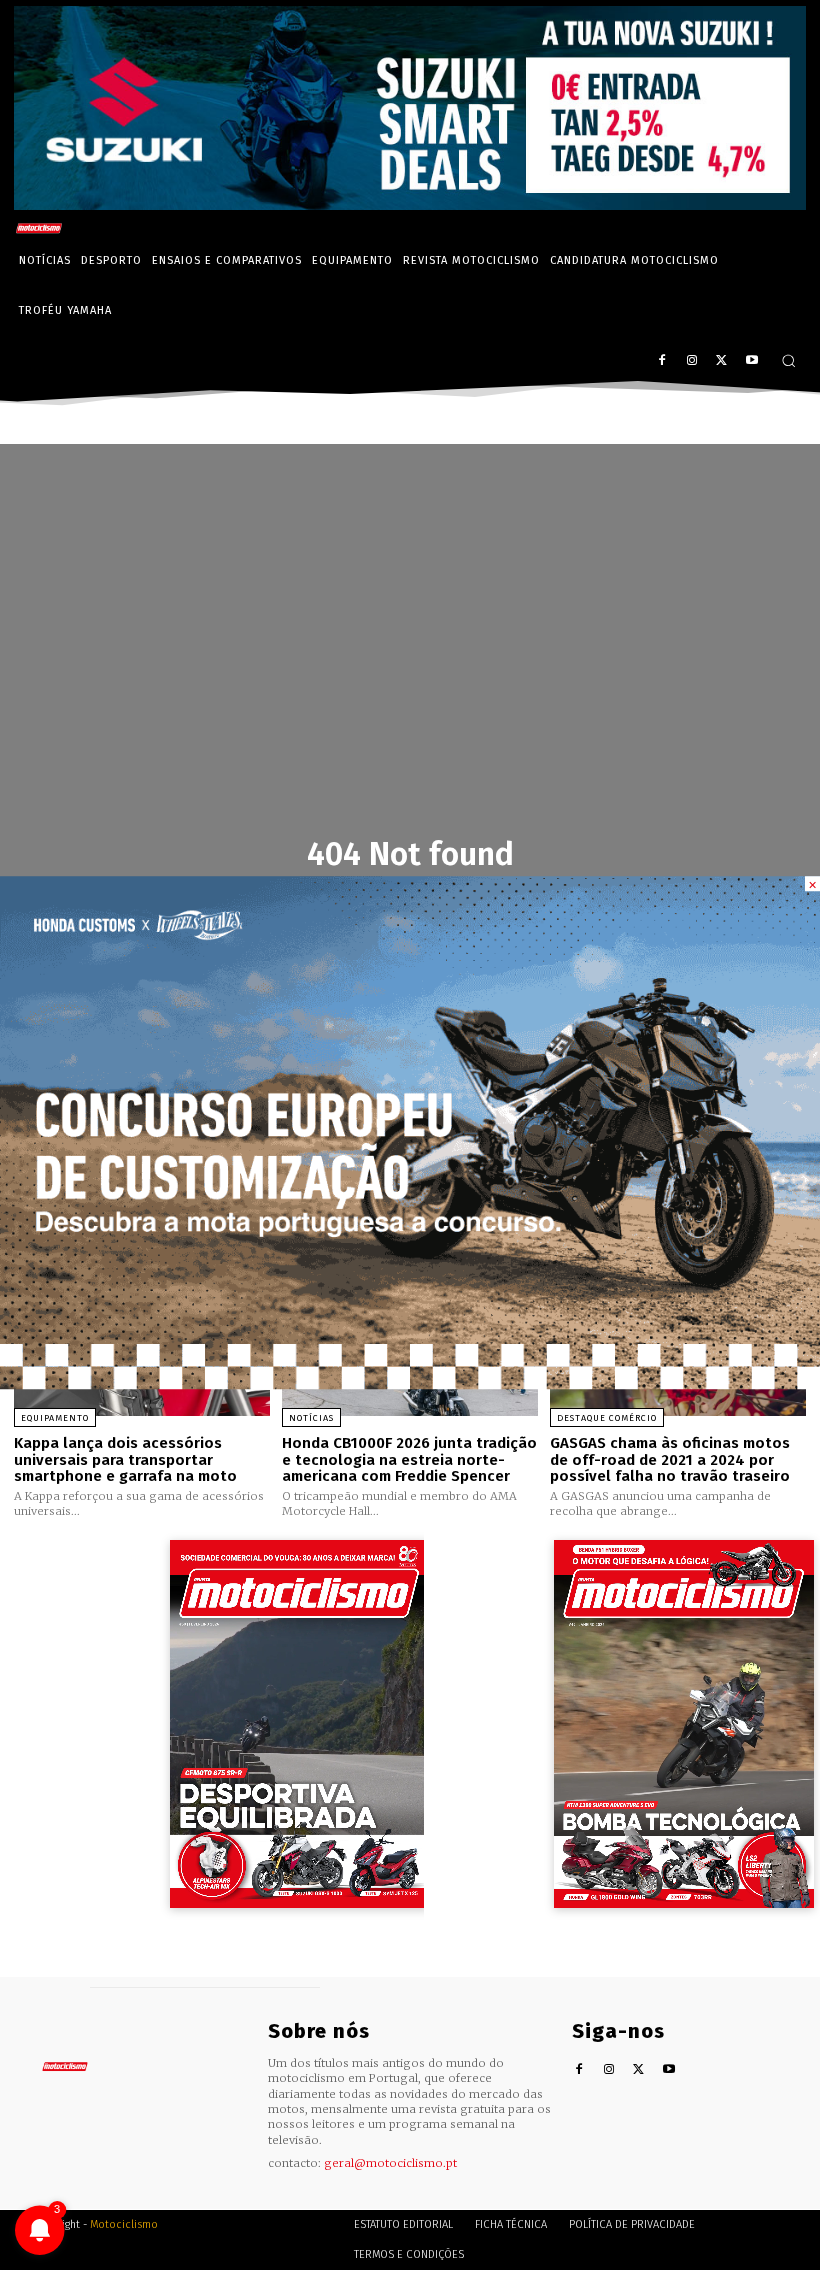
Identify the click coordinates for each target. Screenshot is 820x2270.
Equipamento (55, 1418)
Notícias (311, 1418)
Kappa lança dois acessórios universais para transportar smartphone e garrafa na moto (125, 1459)
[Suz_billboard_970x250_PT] (410, 204)
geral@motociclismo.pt (390, 2163)
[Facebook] (662, 361)
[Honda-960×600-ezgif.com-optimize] (410, 1383)
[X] (721, 361)
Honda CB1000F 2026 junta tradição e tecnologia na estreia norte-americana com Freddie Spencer (409, 1459)
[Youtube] (751, 361)
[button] (788, 360)
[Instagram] (692, 361)
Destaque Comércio (607, 1418)
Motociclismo (124, 2224)
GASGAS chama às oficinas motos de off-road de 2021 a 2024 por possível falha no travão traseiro (670, 1459)
